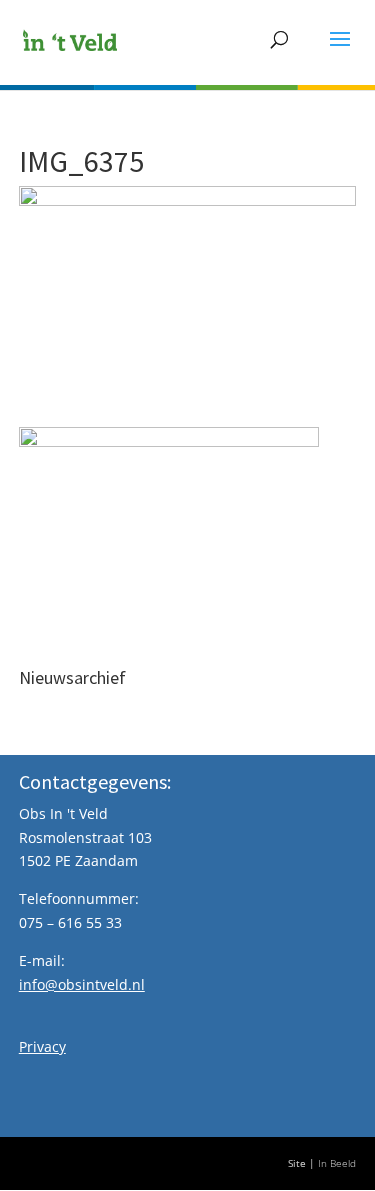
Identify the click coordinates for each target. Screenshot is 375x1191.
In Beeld (337, 1163)
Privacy (42, 1046)
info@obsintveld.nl (82, 984)
